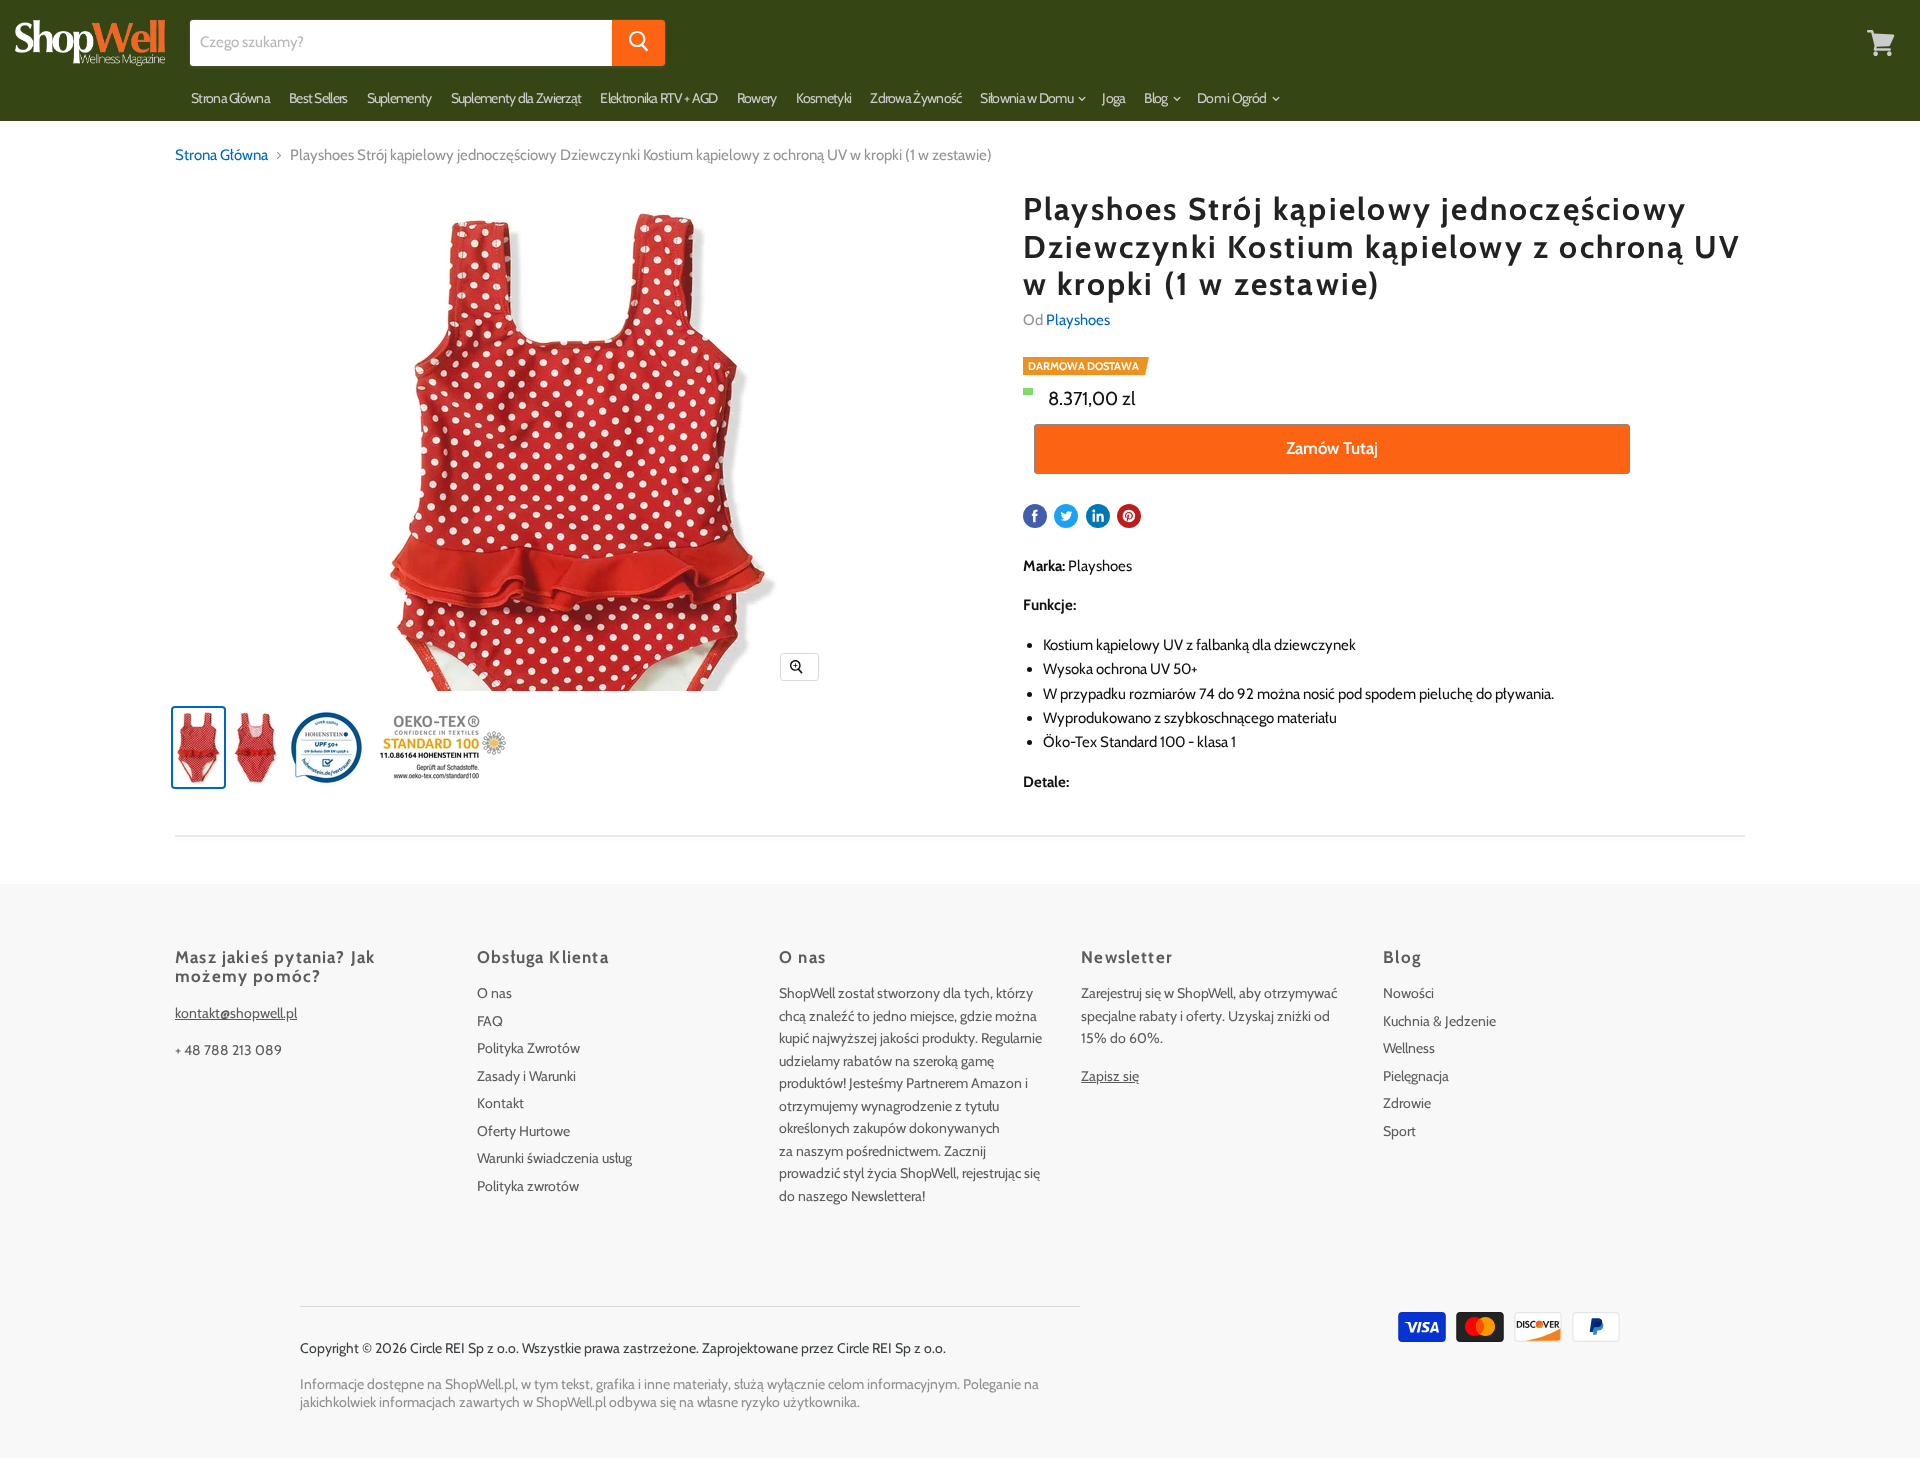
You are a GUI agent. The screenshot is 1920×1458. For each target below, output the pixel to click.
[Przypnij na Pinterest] (1129, 516)
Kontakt (500, 1103)
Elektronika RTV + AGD (658, 98)
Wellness (1409, 1048)
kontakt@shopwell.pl (236, 1013)
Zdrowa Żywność (915, 98)
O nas (494, 993)
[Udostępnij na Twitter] (1066, 516)
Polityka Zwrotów (528, 1048)
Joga (1113, 98)
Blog (1157, 98)
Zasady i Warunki (526, 1076)
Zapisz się (1110, 1076)
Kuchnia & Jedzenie (1439, 1021)
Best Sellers (318, 98)
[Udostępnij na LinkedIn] (1098, 516)
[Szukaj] (638, 43)
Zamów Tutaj (1332, 448)
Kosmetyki (824, 98)
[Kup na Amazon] (579, 527)
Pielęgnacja (1416, 1076)
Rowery (757, 98)
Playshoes (1078, 320)
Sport (1399, 1131)
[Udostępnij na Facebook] (1035, 516)
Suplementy (399, 98)
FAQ (490, 1021)
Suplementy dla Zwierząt (516, 98)
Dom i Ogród (1233, 98)
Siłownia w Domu (1027, 98)
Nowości (1408, 993)
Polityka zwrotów (528, 1186)
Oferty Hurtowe (523, 1131)
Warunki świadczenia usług (554, 1158)
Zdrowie (1407, 1103)
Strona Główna (230, 98)
